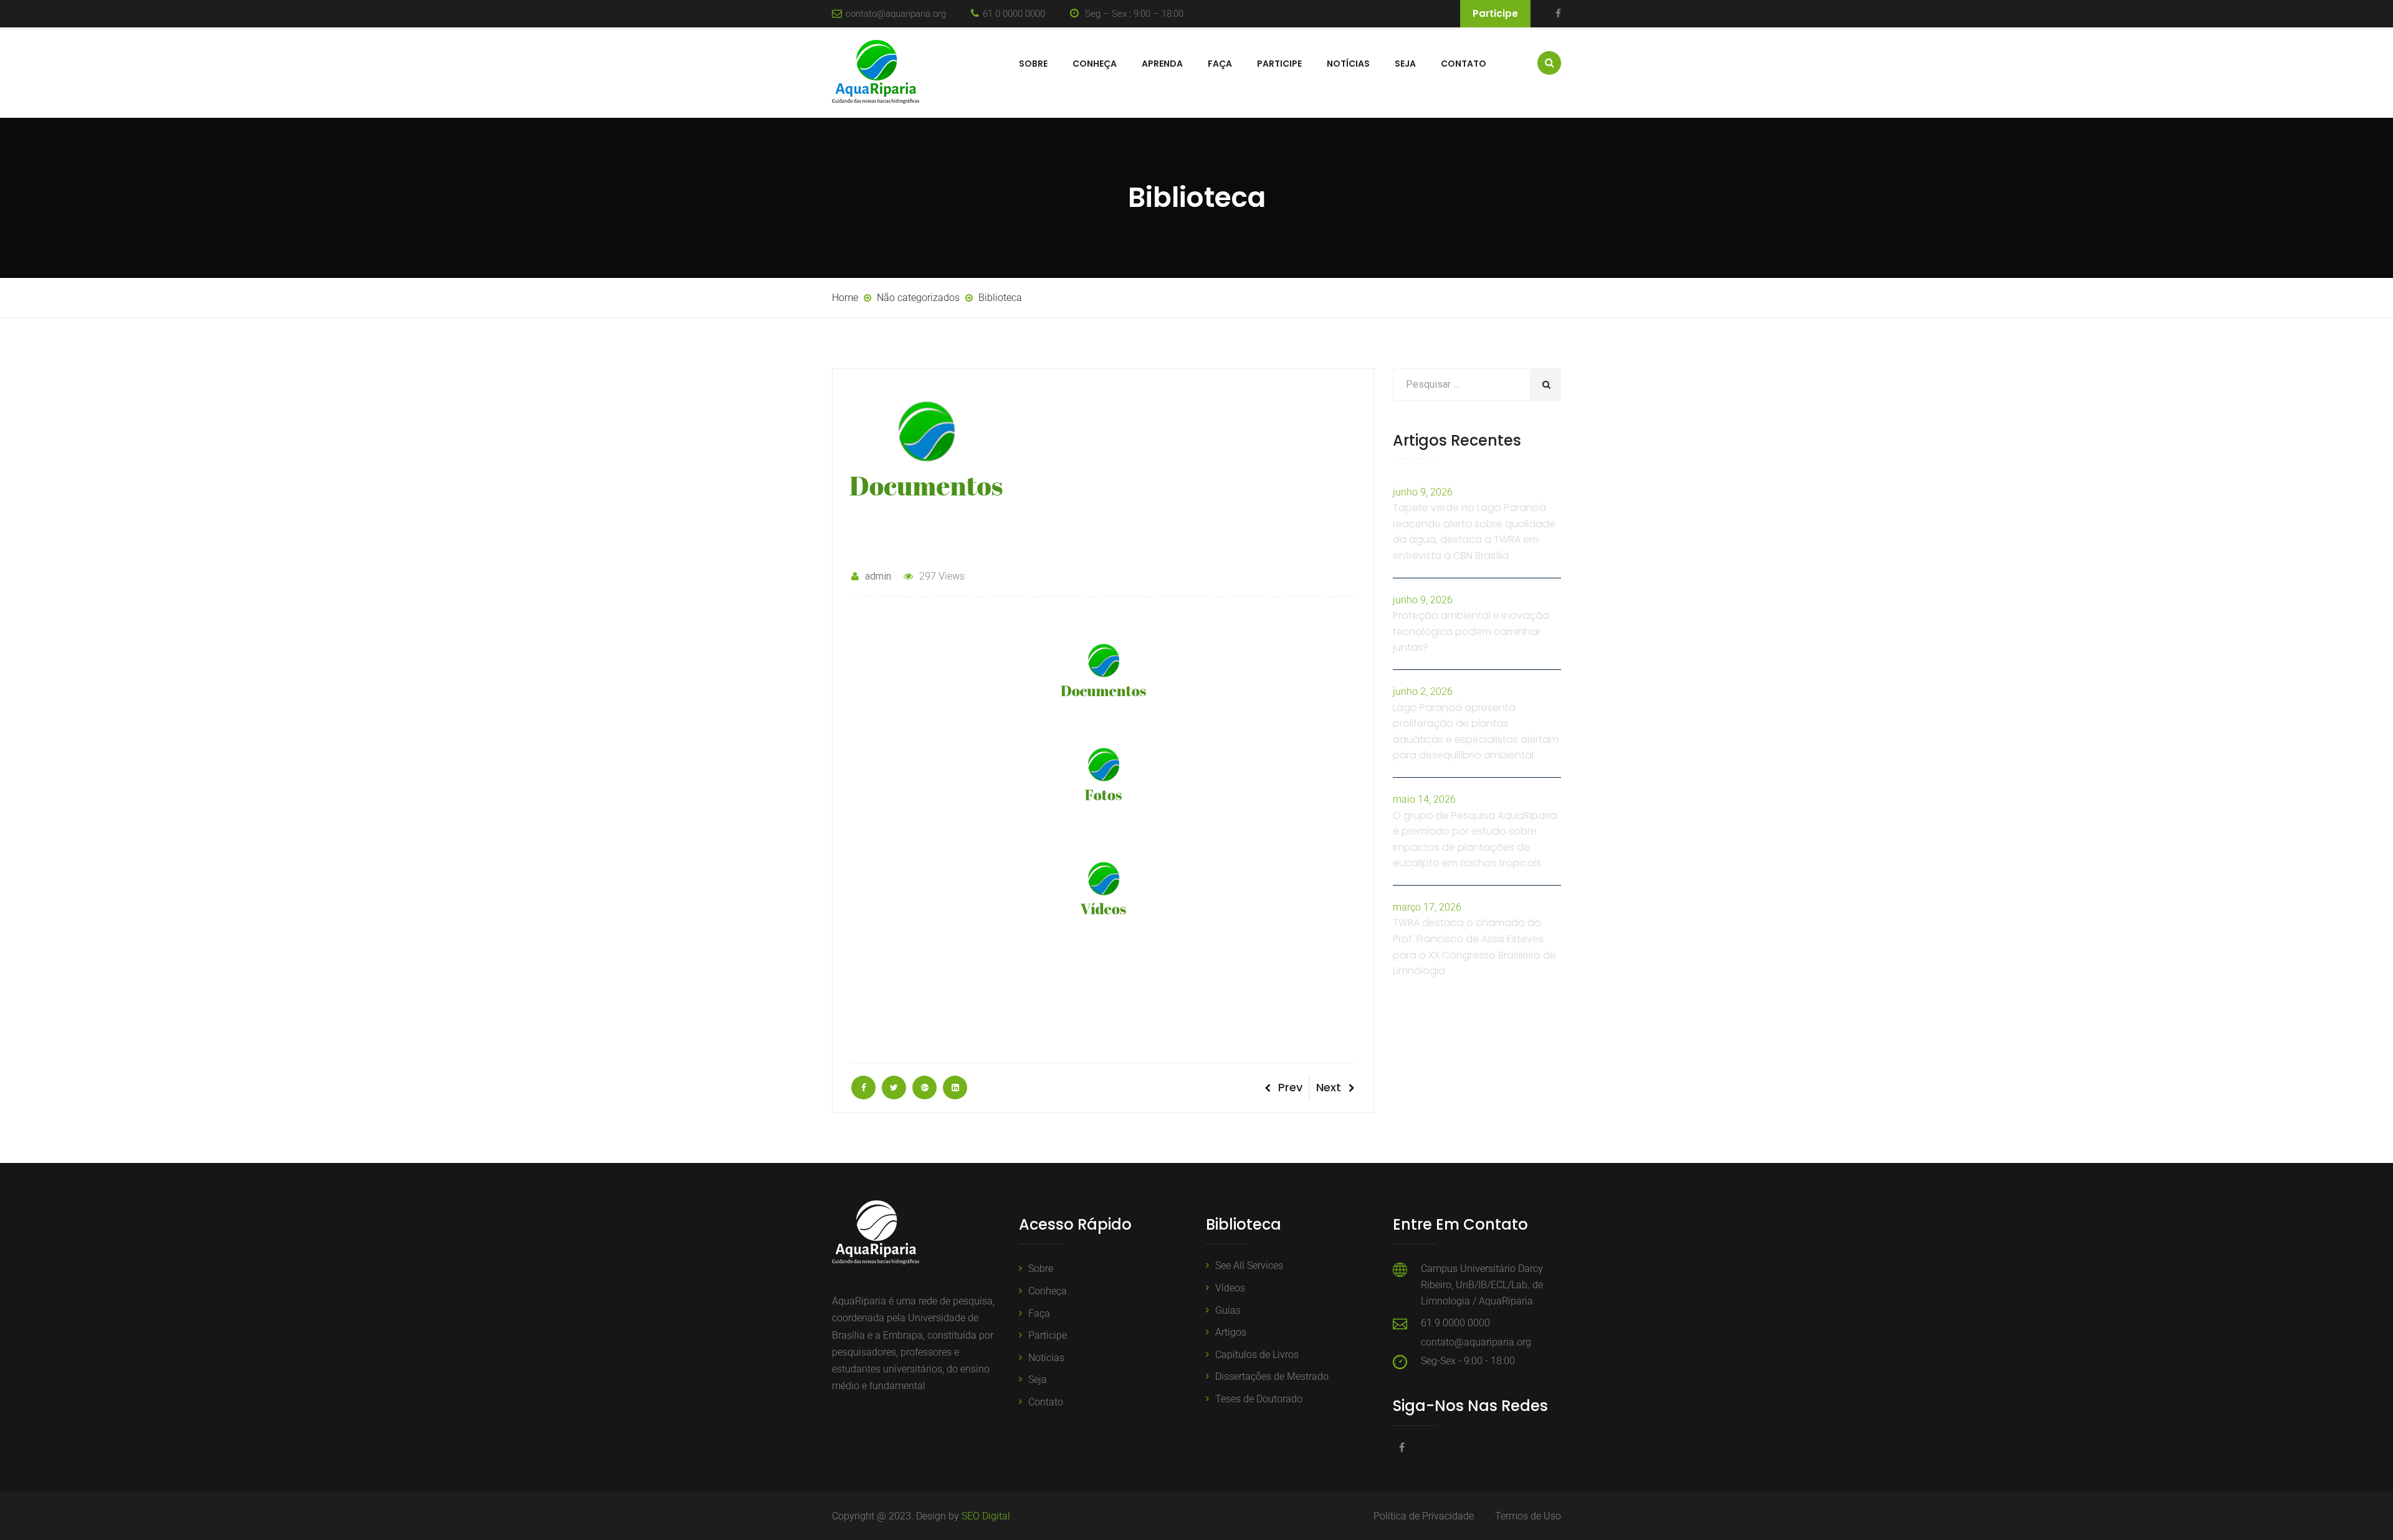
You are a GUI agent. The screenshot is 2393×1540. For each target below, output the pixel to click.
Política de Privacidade (1424, 1516)
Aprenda (1162, 64)
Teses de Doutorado (1259, 1399)
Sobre (1033, 64)
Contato (1464, 64)
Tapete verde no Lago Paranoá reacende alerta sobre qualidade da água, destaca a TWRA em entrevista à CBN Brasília (1474, 532)
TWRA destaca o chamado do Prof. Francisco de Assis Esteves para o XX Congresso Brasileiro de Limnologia (1474, 947)
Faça (1220, 64)
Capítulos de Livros (1257, 1355)
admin (878, 576)
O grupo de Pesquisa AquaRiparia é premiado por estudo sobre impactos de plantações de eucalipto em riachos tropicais (1475, 839)
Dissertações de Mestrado (1272, 1376)
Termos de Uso (1528, 1516)
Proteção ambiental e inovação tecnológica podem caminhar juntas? (1471, 631)
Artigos (1231, 1332)
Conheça (1095, 64)
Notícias (1348, 64)
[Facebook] (1558, 14)
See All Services (1249, 1265)
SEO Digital (986, 1516)
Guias (1228, 1310)
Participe (1495, 13)
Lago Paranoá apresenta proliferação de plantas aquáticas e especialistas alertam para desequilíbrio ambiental (1476, 732)
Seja (1405, 64)
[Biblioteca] (863, 1088)
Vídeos (1230, 1288)
